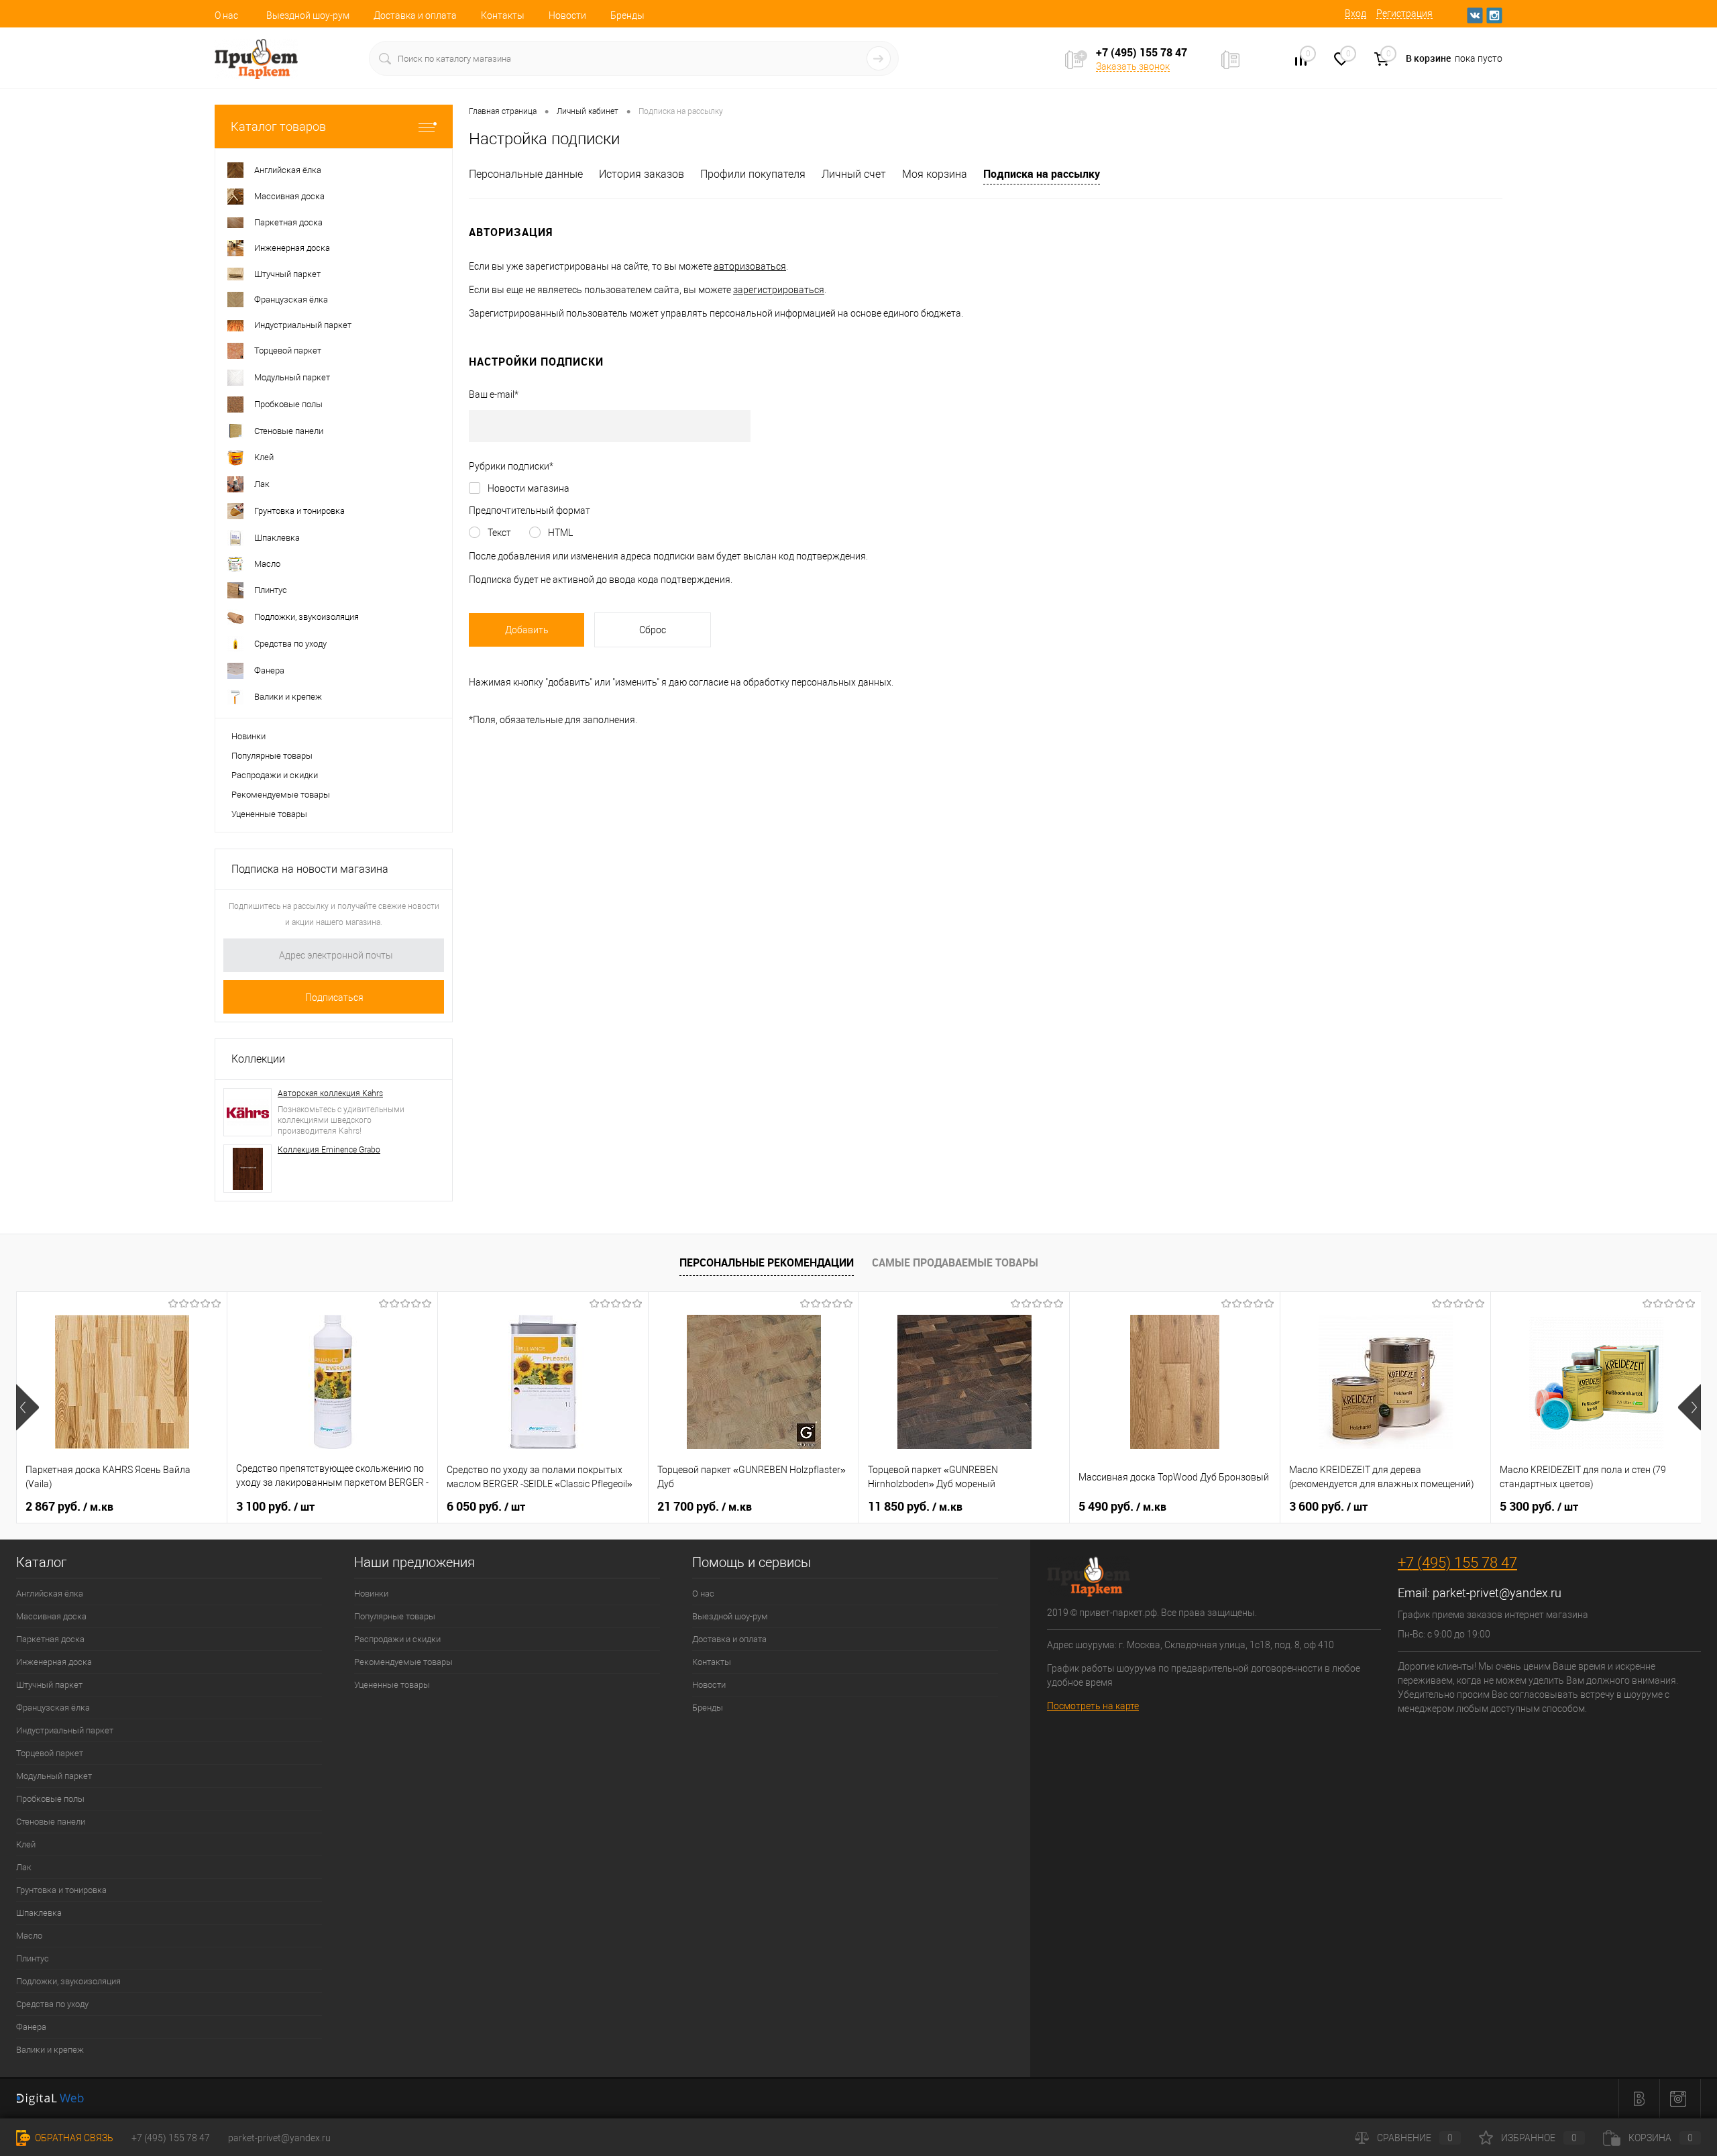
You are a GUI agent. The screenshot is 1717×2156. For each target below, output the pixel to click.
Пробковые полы (50, 1799)
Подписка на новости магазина (310, 869)
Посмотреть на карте (1093, 1706)
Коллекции (258, 1059)
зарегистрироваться (779, 290)
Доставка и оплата (415, 15)
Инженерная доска (54, 1662)
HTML (560, 533)
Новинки (248, 736)
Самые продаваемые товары (955, 1262)
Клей (26, 1844)
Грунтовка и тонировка (61, 1890)
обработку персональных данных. (818, 682)
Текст (499, 533)
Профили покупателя (753, 174)
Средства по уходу (52, 2004)
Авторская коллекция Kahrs (330, 1093)
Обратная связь (73, 2138)
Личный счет (854, 174)
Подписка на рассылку (1042, 174)
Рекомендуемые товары (281, 795)
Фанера (31, 2027)
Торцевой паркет (50, 1753)
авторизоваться (750, 266)
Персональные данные (526, 174)
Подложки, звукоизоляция (68, 1981)
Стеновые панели (51, 1822)
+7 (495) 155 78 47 (1457, 1563)
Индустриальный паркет (65, 1730)
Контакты (503, 15)
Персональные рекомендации (767, 1262)
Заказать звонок (1133, 66)
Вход (1355, 13)
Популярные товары (272, 756)
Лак (24, 1867)
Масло (29, 1936)
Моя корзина (935, 174)
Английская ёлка (50, 1594)
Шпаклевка (39, 1913)
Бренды (627, 15)
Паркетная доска (50, 1639)
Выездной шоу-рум (308, 15)
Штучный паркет (49, 1685)
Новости (567, 15)
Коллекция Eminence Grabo (329, 1150)
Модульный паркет (54, 1776)
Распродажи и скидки (275, 775)
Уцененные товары (269, 814)
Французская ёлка (53, 1708)
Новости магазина (529, 488)
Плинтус (33, 1958)
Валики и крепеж (50, 2050)
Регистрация (1404, 13)
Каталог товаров (278, 126)
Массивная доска (51, 1616)
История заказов (642, 174)
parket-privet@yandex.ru (1497, 1593)
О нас (226, 15)
